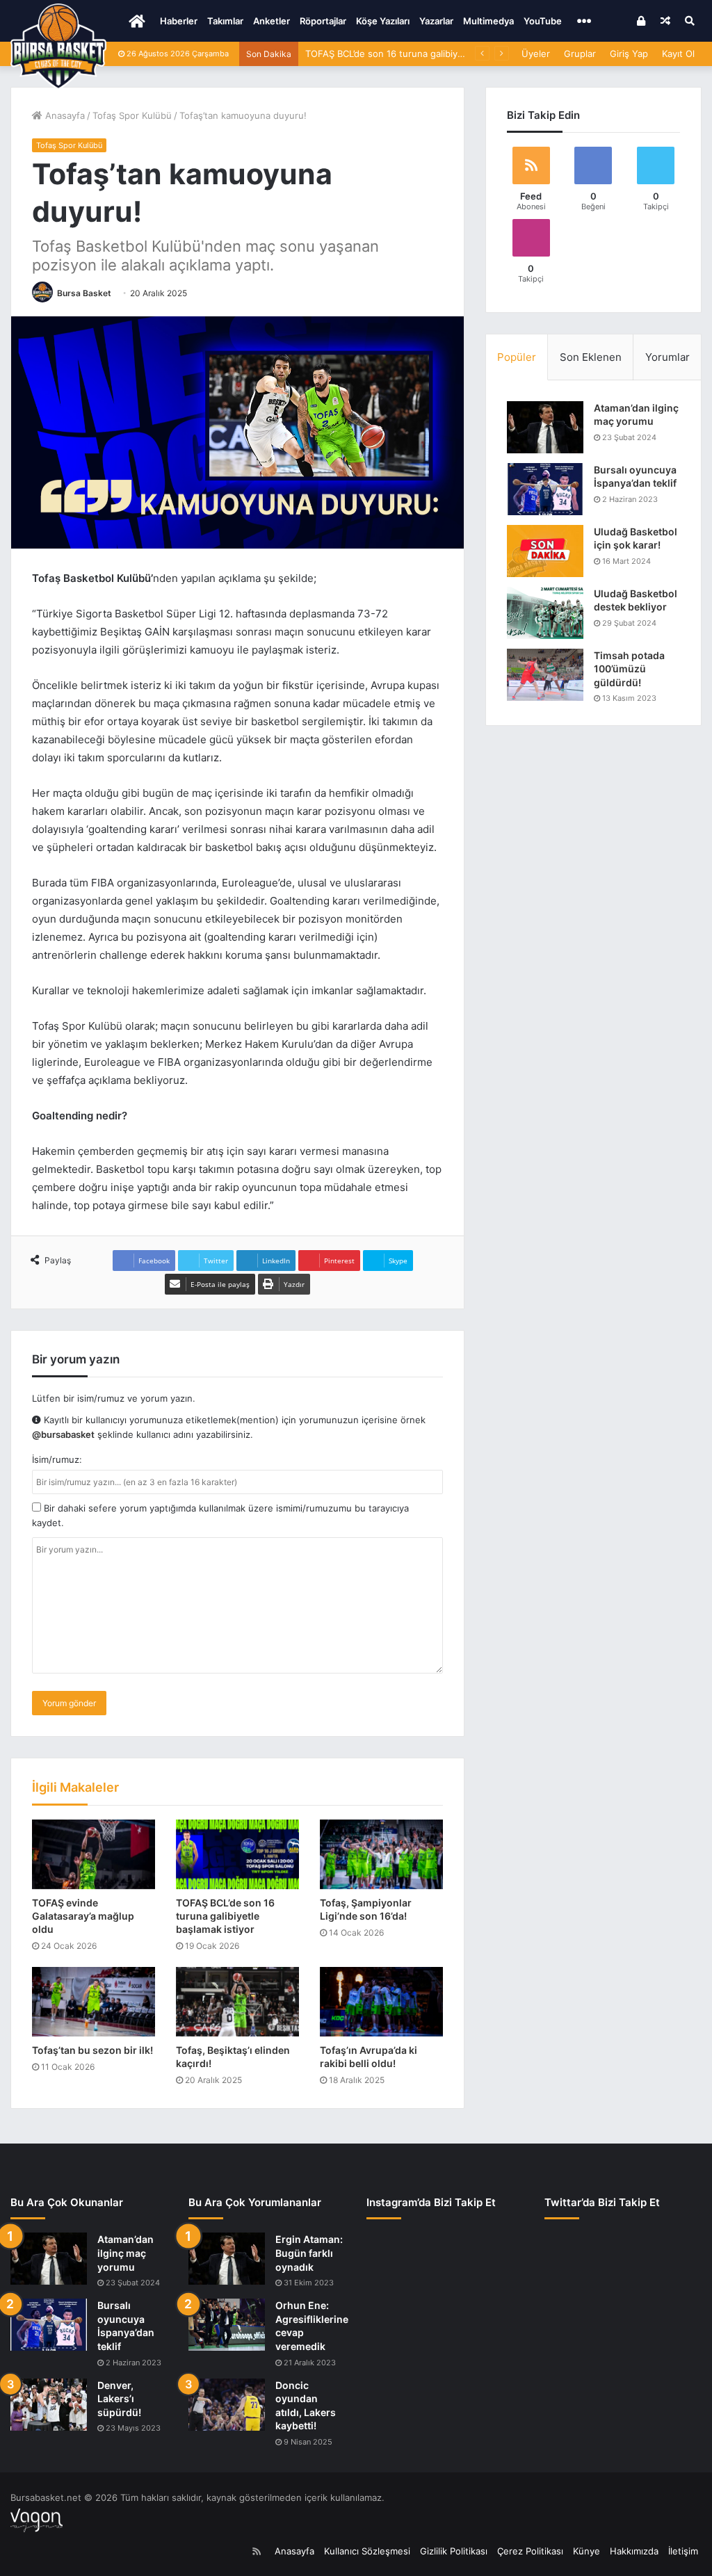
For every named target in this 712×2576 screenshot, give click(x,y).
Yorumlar (667, 357)
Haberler (179, 21)
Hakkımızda (634, 2551)
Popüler (517, 357)
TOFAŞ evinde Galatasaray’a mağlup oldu (83, 1916)
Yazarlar (436, 21)
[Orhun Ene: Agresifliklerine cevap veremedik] (227, 2325)
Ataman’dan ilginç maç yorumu (126, 2253)
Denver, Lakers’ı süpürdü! (119, 2399)
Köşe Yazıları (383, 21)
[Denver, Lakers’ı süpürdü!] (49, 2405)
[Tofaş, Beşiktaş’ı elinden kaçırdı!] (237, 2002)
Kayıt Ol (678, 54)
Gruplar (580, 54)
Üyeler (536, 54)
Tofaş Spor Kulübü (132, 115)
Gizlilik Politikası (454, 2551)
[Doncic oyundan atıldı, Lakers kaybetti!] (227, 2405)
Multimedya (488, 21)
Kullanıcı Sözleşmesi (367, 2551)
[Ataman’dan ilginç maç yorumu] (545, 427)
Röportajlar (323, 21)
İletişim (683, 2551)
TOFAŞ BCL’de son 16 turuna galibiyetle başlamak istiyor (225, 1916)
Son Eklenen (591, 357)
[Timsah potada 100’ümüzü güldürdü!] (545, 675)
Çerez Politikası (530, 2551)
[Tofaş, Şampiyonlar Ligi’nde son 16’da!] (381, 1854)
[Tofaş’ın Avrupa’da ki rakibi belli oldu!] (381, 2002)
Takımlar (225, 21)
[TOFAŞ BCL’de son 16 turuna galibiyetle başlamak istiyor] (237, 1854)
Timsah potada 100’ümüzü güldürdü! (629, 669)
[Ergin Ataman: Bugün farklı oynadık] (227, 2259)
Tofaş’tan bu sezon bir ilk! (92, 2050)
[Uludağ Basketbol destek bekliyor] (545, 613)
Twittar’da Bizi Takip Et (602, 2202)
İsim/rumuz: (57, 1459)
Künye (586, 2551)
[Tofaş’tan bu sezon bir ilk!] (94, 2002)
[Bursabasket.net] (58, 47)
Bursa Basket (84, 293)
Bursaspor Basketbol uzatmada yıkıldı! (387, 54)
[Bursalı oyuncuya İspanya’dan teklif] (545, 489)
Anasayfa (64, 115)
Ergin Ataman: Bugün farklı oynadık (309, 2253)
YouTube (543, 21)
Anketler (272, 21)
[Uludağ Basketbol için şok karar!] (545, 551)
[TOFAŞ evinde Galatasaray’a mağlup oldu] (94, 1854)
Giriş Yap (629, 54)
